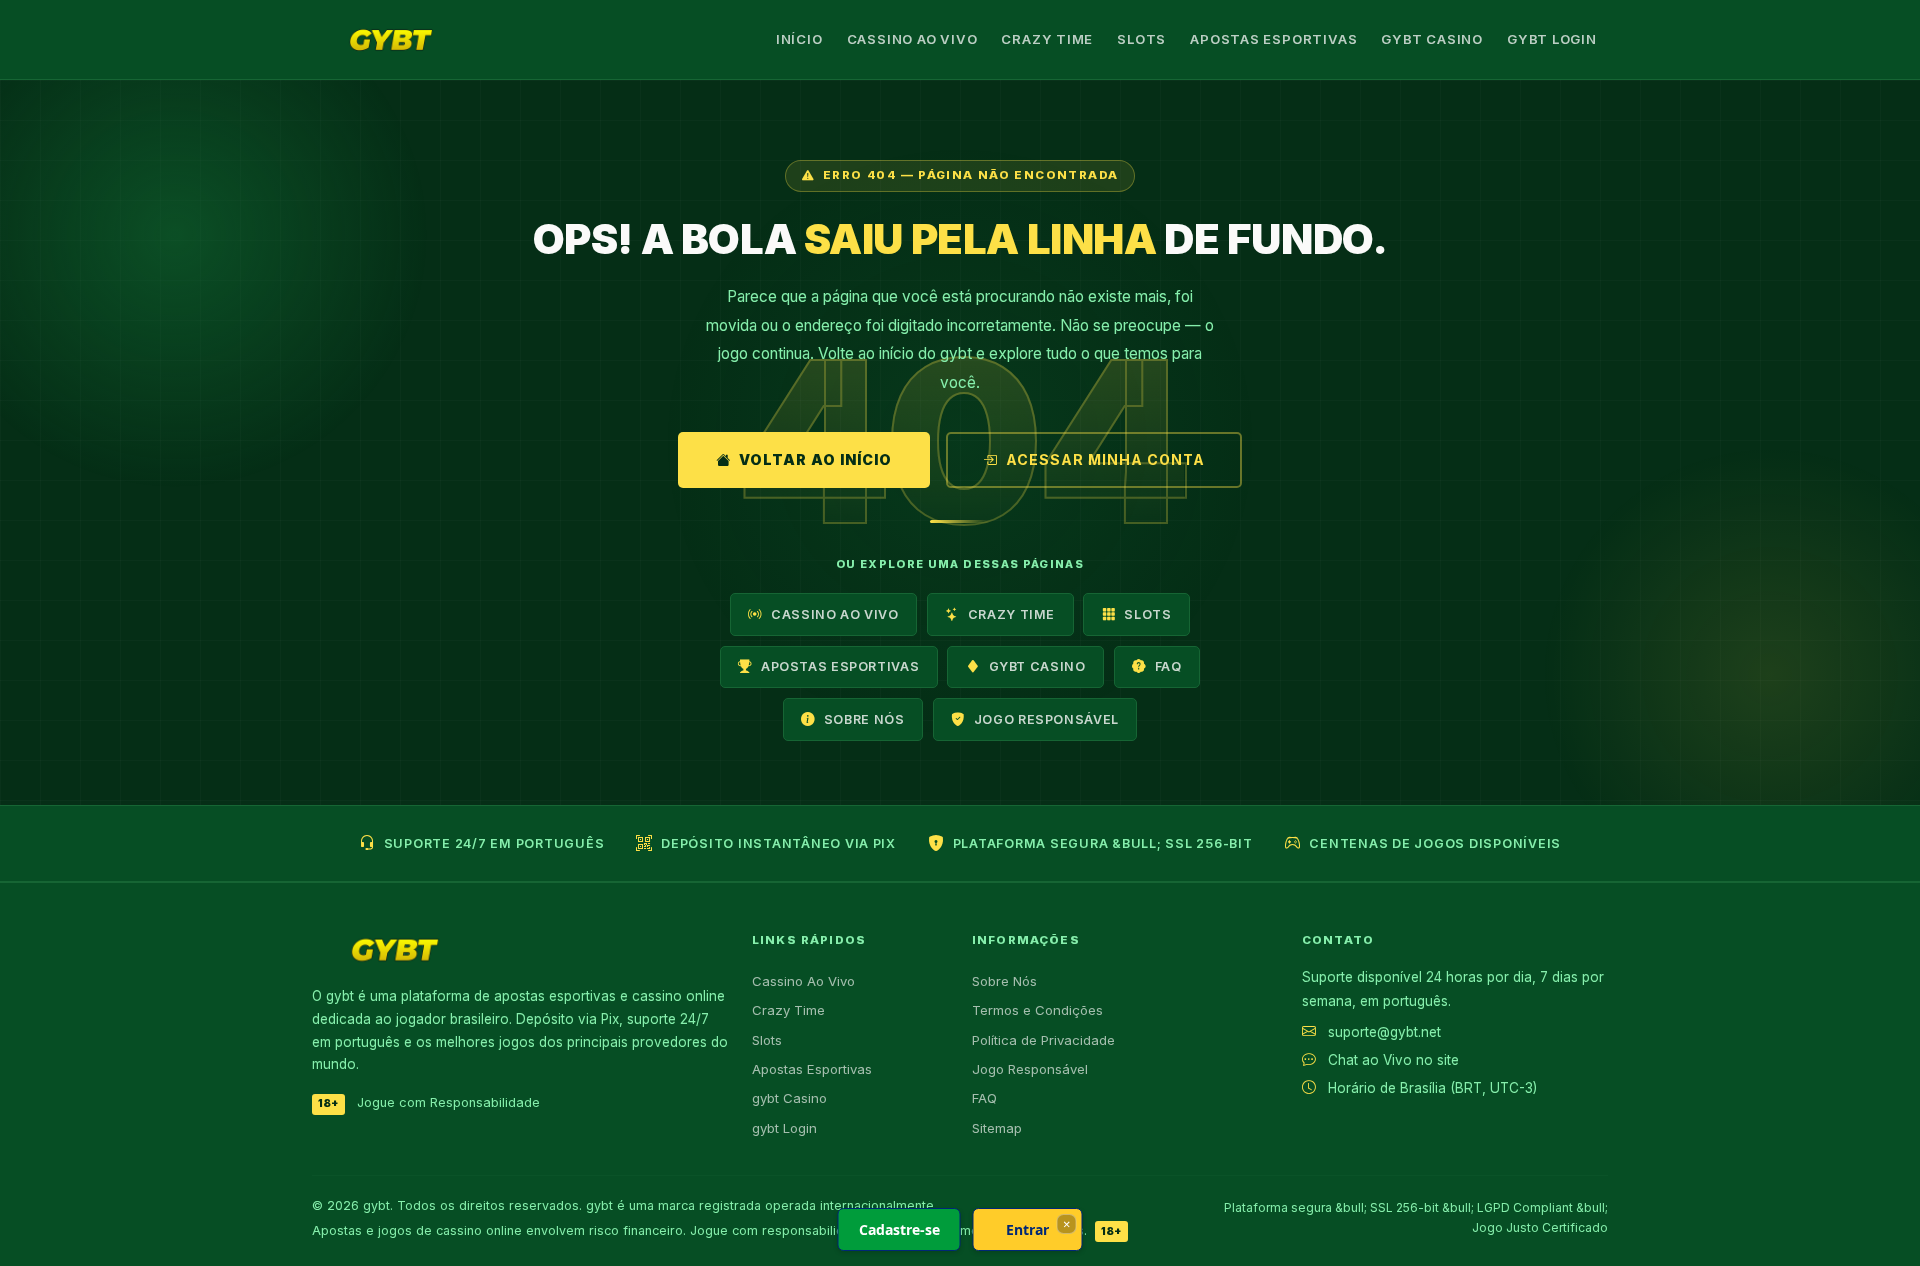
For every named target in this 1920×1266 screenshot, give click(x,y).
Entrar (1027, 1229)
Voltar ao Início (815, 459)
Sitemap (997, 1128)
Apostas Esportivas (1273, 39)
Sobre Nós (864, 719)
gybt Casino (1432, 39)
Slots (1141, 39)
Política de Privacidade (1043, 1040)
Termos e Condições (1037, 1010)
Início (799, 39)
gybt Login (1552, 39)
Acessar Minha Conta (1105, 459)
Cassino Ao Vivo (912, 39)
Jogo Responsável (1046, 719)
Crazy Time (1047, 39)
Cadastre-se (899, 1229)
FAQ (1168, 666)
